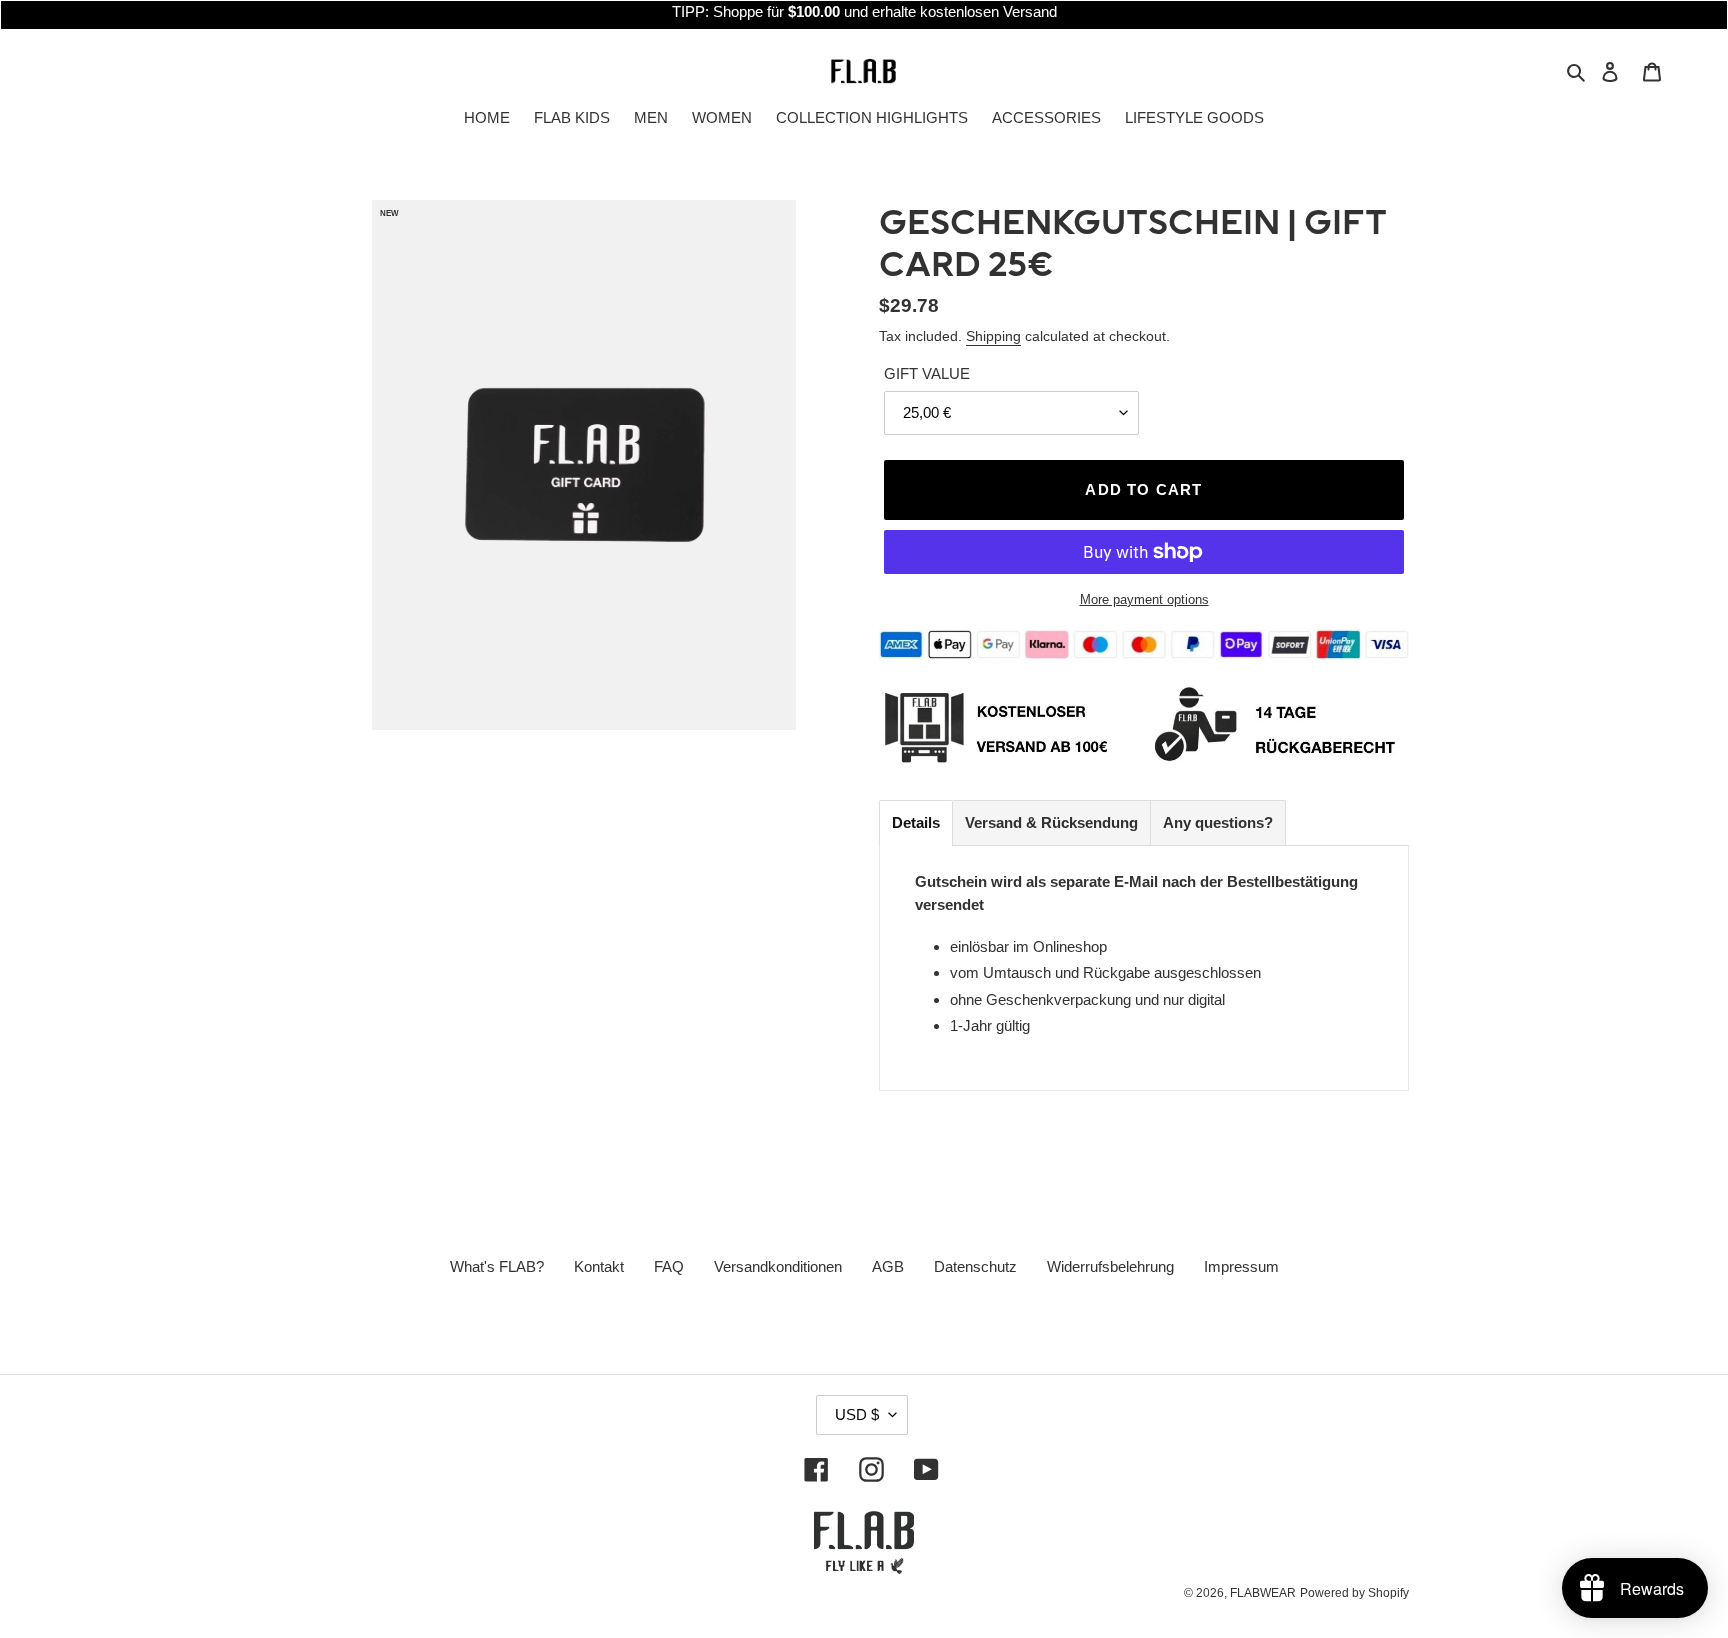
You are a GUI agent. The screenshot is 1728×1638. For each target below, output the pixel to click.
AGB (888, 1266)
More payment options (1144, 599)
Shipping (993, 336)
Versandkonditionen (778, 1266)
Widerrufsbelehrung (1110, 1266)
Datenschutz (975, 1266)
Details (916, 822)
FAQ (669, 1266)
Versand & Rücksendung (1051, 822)
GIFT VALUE (927, 373)
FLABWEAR (1263, 1593)
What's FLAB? (497, 1266)
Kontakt (599, 1266)
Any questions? (1218, 822)
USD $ (857, 1414)
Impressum (1241, 1266)
